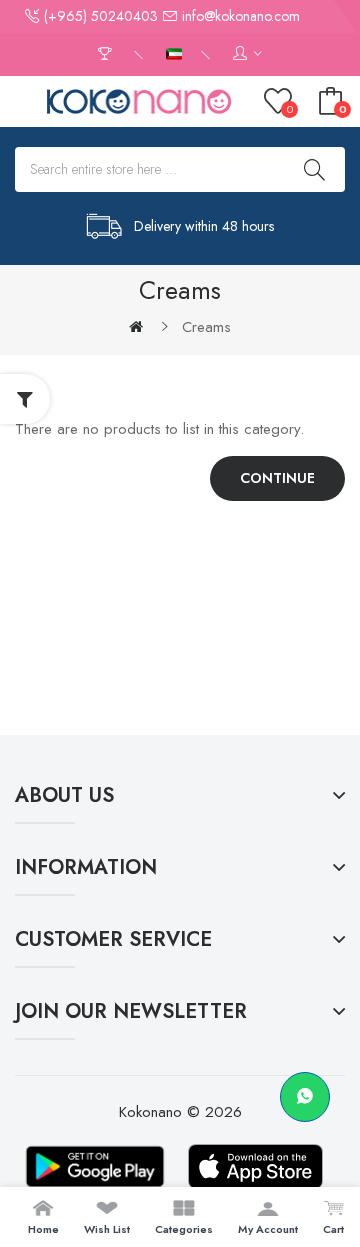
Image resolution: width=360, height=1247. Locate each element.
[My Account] (247, 54)
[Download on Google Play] (95, 1166)
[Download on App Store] (255, 1166)
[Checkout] (107, 54)
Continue (277, 478)
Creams (206, 327)
